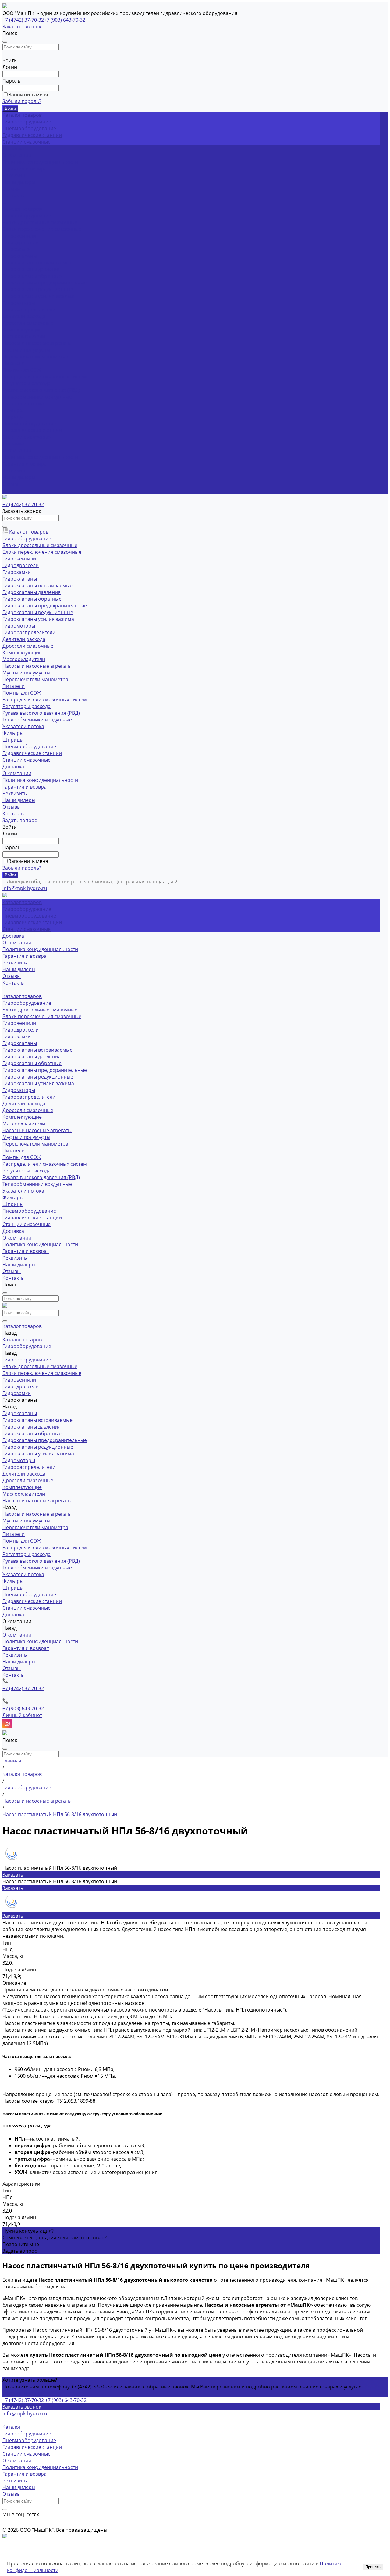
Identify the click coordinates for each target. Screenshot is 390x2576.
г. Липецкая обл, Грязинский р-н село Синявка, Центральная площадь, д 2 (90, 882)
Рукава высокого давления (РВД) (41, 390)
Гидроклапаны (20, 256)
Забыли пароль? (22, 101)
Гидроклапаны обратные (32, 276)
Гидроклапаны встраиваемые (37, 263)
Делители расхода (24, 316)
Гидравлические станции (32, 135)
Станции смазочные (27, 142)
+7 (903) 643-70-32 (65, 20)
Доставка (13, 444)
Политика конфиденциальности (40, 162)
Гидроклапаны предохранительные (45, 283)
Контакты (14, 491)
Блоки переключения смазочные (42, 229)
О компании (17, 450)
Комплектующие (22, 330)
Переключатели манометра (35, 356)
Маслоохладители (24, 336)
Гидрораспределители (29, 309)
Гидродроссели (21, 242)
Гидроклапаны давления (32, 269)
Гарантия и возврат (26, 169)
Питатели (14, 363)
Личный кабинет (22, 1715)
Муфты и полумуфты (26, 350)
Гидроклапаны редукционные (38, 289)
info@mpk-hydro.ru (25, 2413)
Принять (373, 2567)
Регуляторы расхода (27, 383)
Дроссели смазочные (28, 323)
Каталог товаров (22, 209)
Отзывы (12, 189)
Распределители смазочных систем (45, 377)
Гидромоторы (19, 303)
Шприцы (13, 417)
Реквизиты (15, 175)
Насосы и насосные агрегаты (37, 343)
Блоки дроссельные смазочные (40, 222)
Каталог (12, 2427)
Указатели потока (23, 403)
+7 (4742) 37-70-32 (23, 20)
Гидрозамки (17, 249)
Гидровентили (19, 236)
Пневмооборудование (29, 128)
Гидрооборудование (27, 122)
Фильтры (13, 410)
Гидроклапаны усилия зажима (38, 296)
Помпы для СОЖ (22, 370)
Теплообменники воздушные (37, 397)
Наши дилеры (19, 182)
